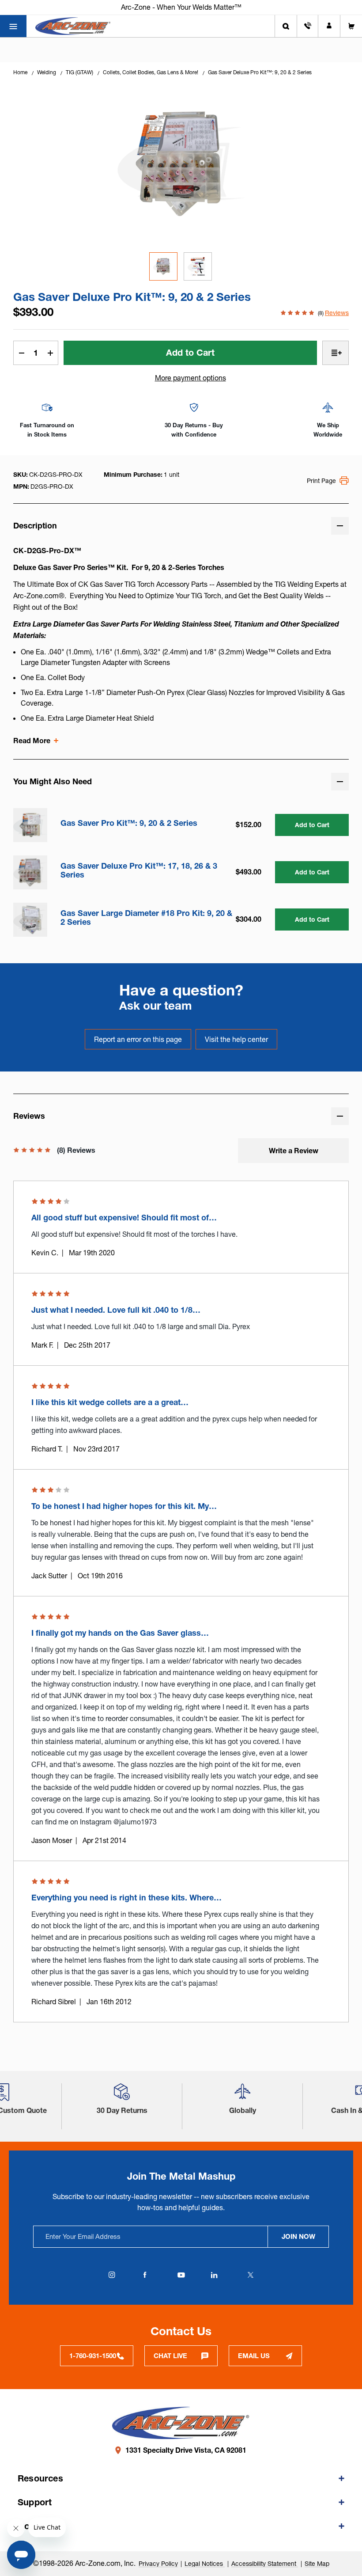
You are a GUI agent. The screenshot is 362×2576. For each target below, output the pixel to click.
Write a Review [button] (294, 1151)
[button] (122, 2095)
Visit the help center (236, 1039)
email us (254, 2356)
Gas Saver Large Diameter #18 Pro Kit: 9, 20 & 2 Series (146, 918)
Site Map (317, 2564)
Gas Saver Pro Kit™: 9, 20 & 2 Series (129, 823)
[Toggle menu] (13, 26)
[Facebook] (145, 2275)
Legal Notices (205, 2564)
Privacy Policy (158, 2564)
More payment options (190, 378)
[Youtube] (181, 2275)
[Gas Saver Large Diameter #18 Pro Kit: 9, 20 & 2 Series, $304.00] (30, 920)
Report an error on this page (138, 1039)
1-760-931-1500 (93, 2356)
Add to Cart (312, 825)
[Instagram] (112, 2275)
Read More (32, 741)
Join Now (298, 2236)
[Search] (286, 26)
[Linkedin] (214, 2275)
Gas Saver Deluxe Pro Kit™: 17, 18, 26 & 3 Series (139, 870)
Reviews (337, 313)
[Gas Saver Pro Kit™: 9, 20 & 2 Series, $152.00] (30, 825)
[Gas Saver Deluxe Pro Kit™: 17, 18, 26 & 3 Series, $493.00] (30, 872)
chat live (170, 2356)
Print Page (321, 481)
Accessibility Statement (265, 2564)
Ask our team (156, 1006)
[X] (250, 2275)
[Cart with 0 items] (351, 26)
